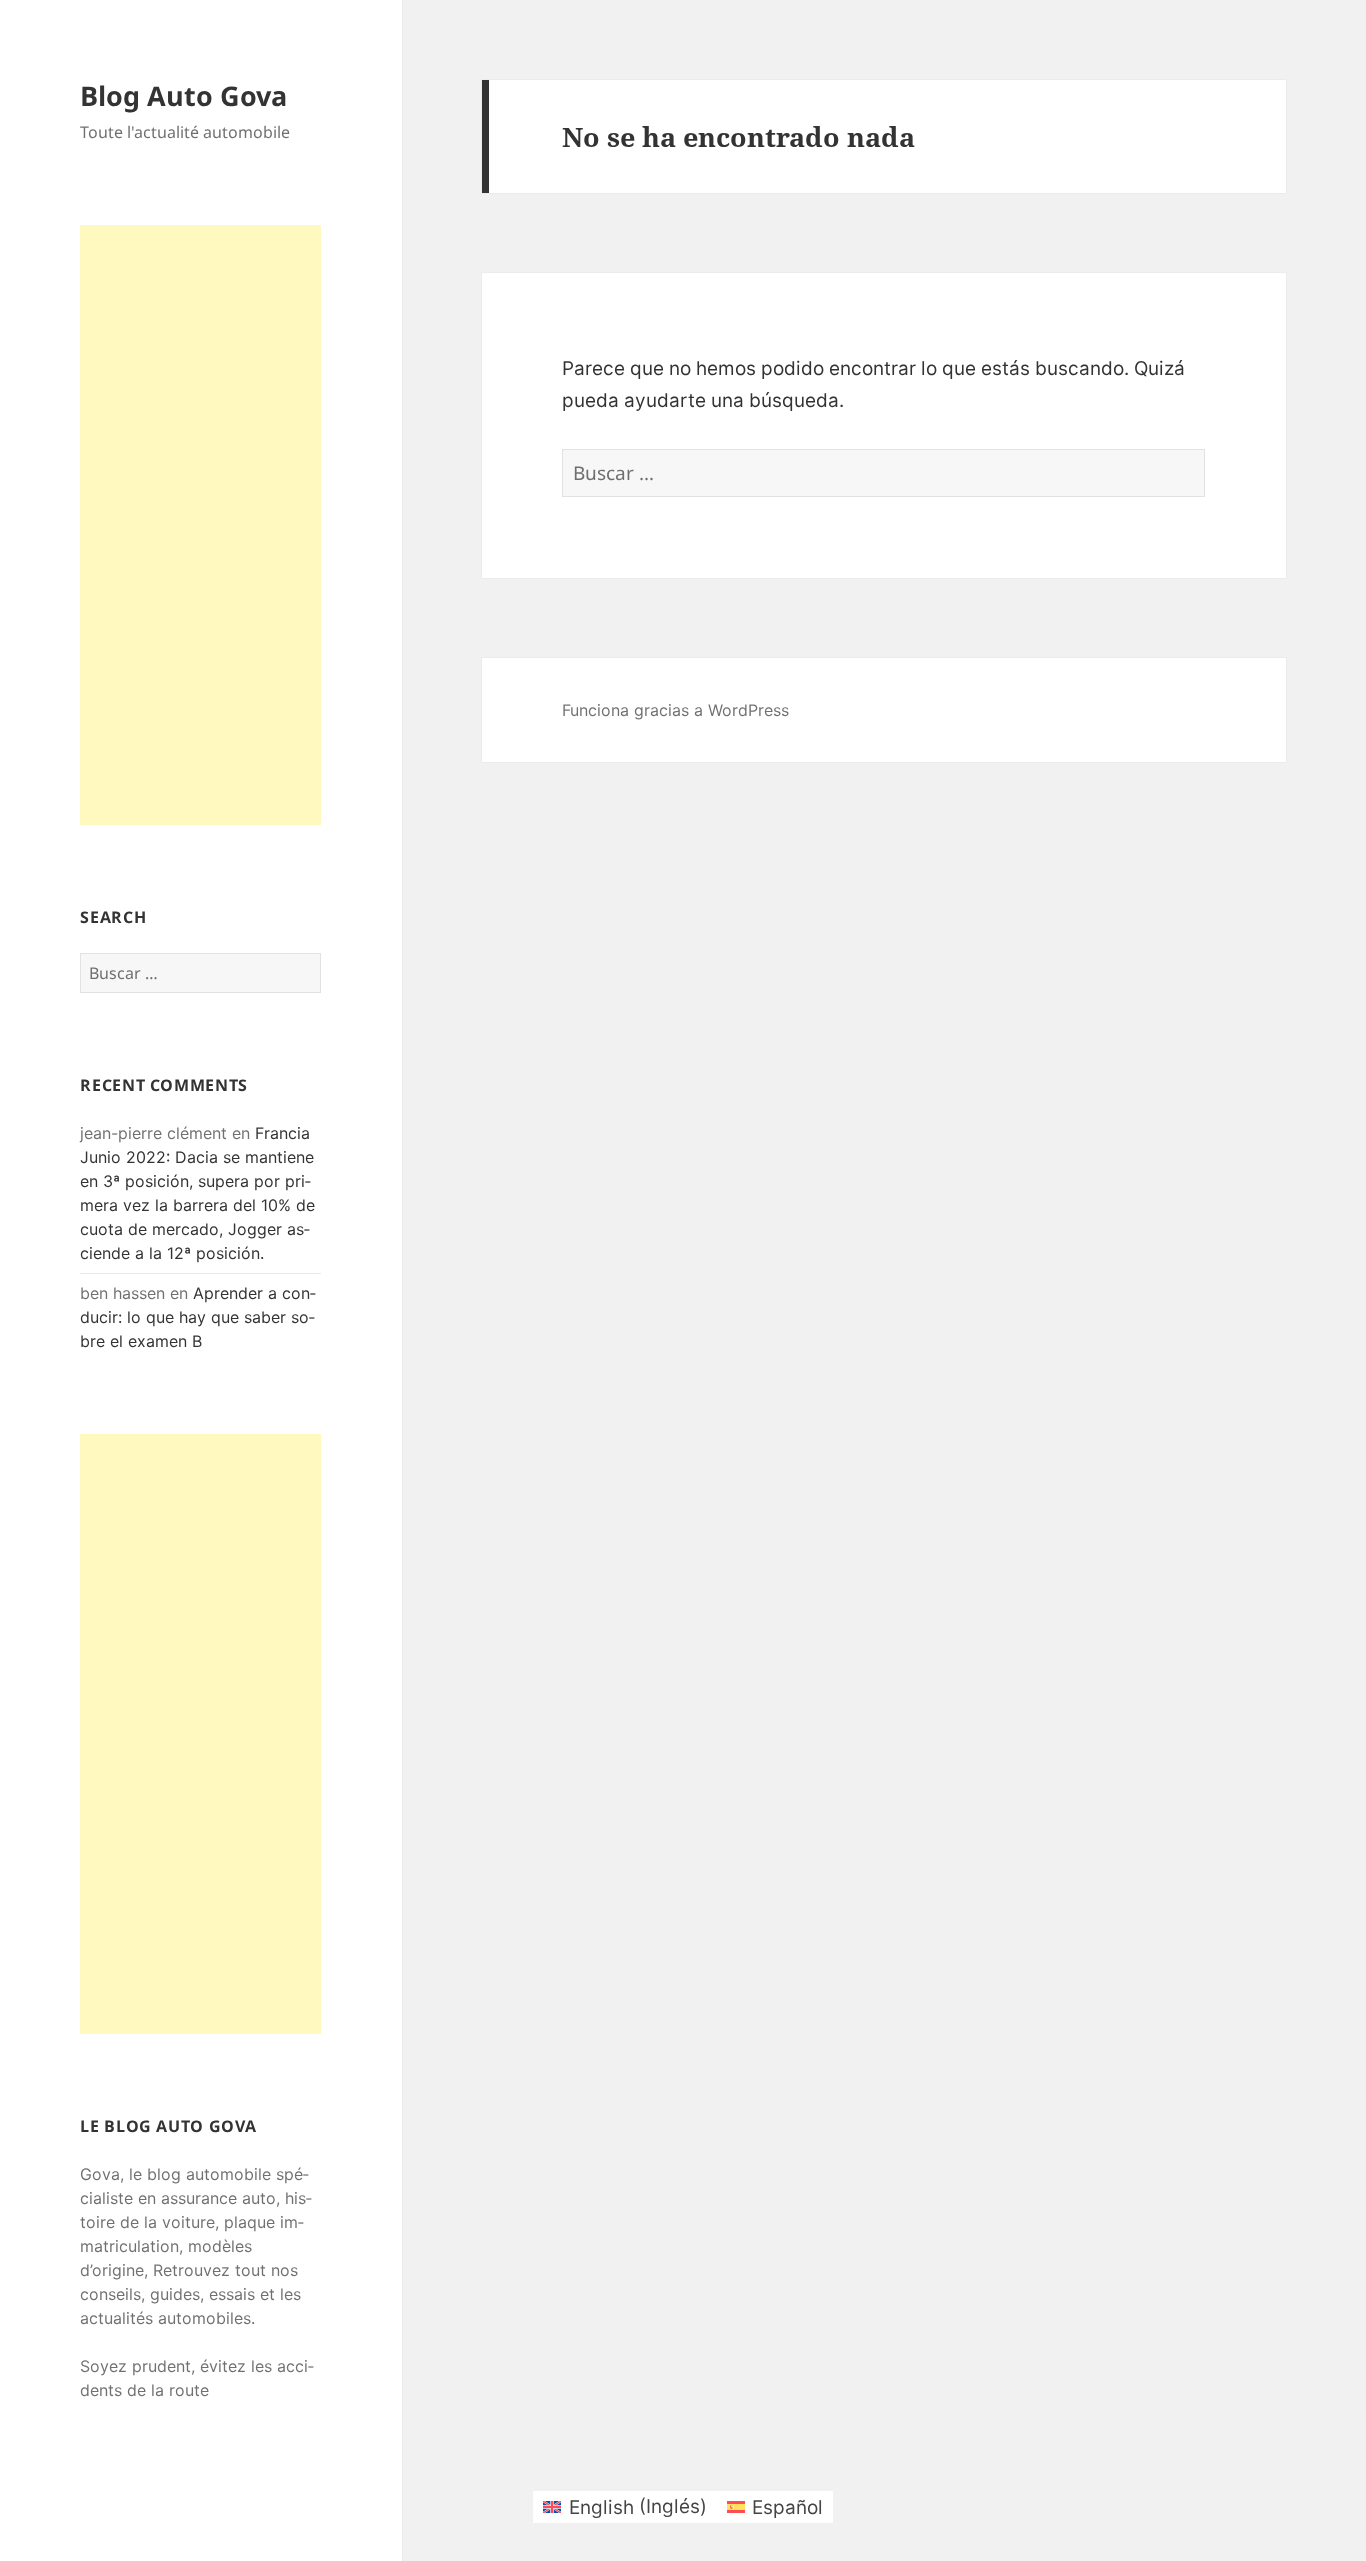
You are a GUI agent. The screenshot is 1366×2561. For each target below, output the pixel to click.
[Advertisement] (200, 525)
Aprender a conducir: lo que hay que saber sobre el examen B (198, 1317)
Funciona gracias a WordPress (675, 710)
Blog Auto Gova (183, 95)
